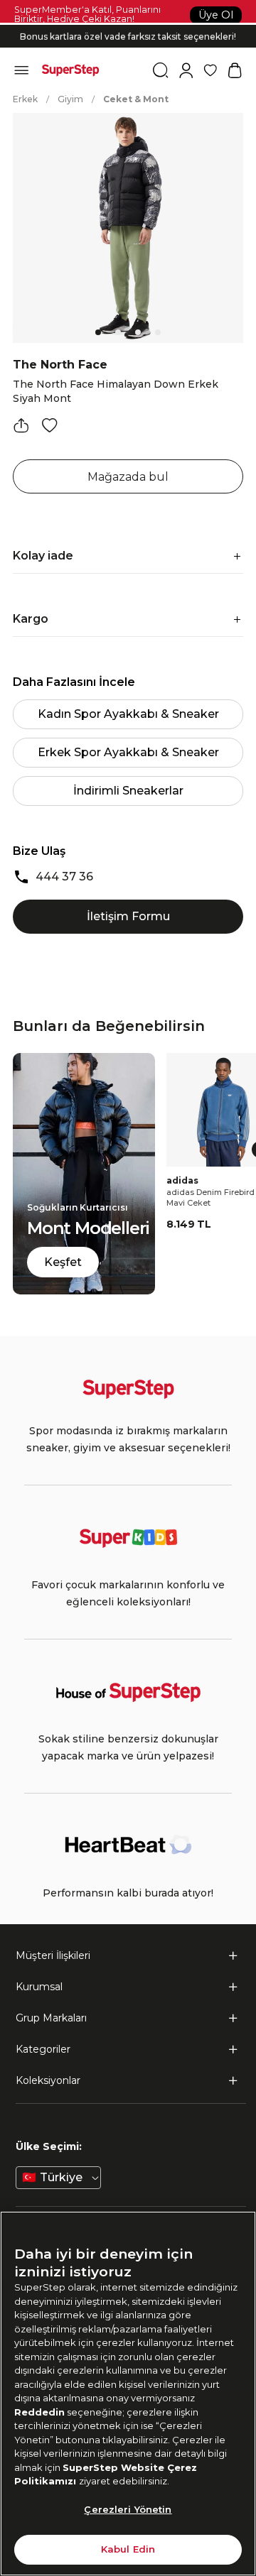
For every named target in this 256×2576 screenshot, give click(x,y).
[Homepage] (70, 70)
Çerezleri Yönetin (128, 2509)
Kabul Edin (128, 2549)
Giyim (70, 99)
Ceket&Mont (136, 99)
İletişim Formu (128, 916)
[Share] (21, 425)
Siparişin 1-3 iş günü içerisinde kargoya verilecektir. (128, 24)
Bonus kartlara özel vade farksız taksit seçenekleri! (128, 36)
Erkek (25, 99)
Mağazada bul (128, 477)
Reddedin (39, 2412)
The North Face (60, 365)
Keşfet (63, 1262)
